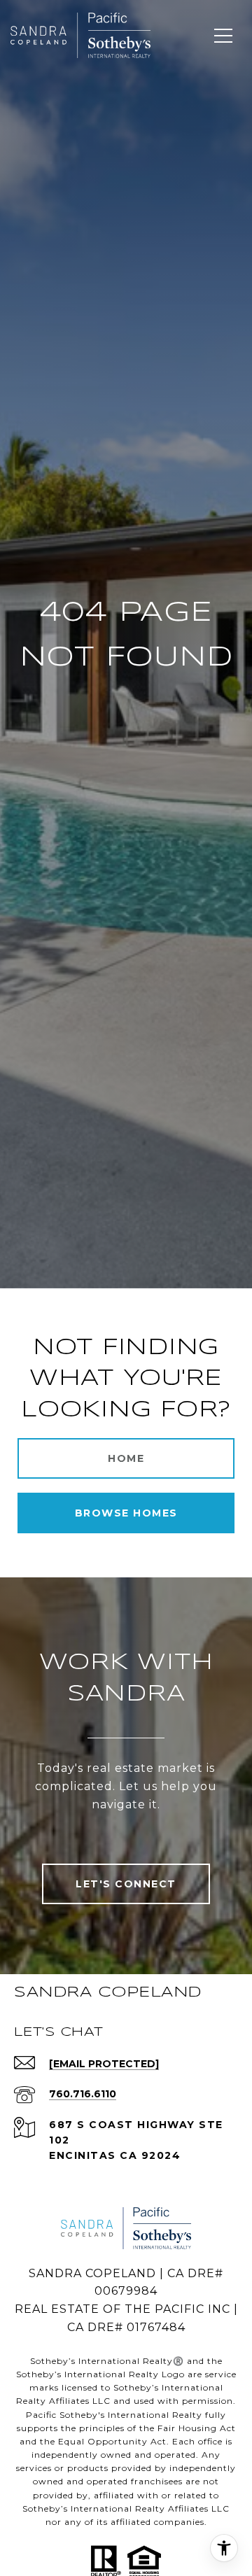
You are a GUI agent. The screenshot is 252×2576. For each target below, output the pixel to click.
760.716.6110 (83, 2094)
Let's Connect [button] (126, 1884)
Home (126, 1458)
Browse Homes (126, 1513)
